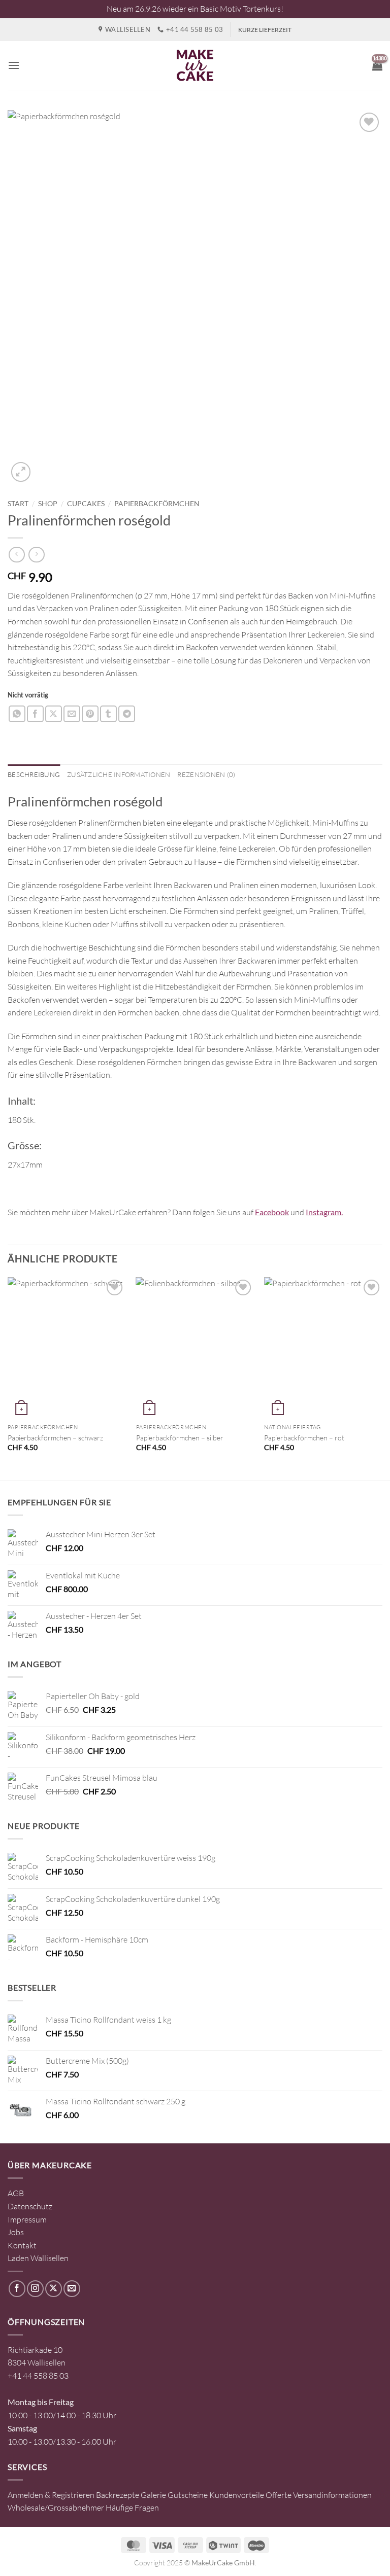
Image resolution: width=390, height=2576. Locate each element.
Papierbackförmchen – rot (304, 1438)
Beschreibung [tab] (34, 774)
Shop (48, 504)
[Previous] (8, 1378)
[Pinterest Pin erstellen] (90, 714)
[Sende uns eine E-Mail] (72, 2289)
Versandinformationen (332, 2495)
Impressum (27, 2219)
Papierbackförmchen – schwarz (55, 1438)
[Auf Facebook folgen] (17, 2289)
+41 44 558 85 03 (38, 2376)
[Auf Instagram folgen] (35, 2289)
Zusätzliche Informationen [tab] (119, 774)
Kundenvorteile (237, 2495)
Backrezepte (118, 2495)
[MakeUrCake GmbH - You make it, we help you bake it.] (195, 65)
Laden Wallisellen (38, 2258)
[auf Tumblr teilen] (108, 714)
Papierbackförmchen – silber (180, 1438)
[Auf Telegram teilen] (127, 714)
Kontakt (22, 2245)
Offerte (279, 2495)
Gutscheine (188, 2495)
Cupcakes (86, 504)
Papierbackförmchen (157, 504)
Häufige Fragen (132, 2508)
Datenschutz (30, 2206)
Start (18, 504)
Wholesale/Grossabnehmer (56, 2508)
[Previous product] (36, 555)
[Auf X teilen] (54, 714)
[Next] (382, 1378)
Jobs (16, 2232)
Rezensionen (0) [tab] (206, 774)
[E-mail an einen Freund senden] (72, 714)
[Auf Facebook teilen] (35, 714)
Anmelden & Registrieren (51, 2495)
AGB (16, 2193)
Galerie (153, 2495)
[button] (14, 65)
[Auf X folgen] (54, 2289)
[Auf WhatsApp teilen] (17, 714)
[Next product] (17, 555)
